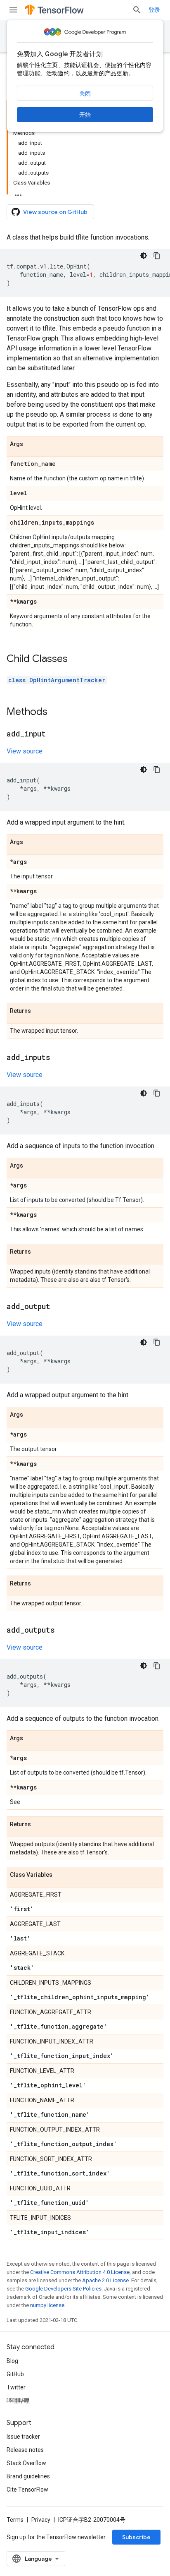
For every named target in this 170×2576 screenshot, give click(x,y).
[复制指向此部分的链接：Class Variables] (61, 1875)
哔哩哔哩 (18, 2401)
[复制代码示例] (157, 256)
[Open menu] (13, 10)
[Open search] (137, 10)
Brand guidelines (28, 2476)
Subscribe (136, 2537)
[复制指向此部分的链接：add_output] (59, 1307)
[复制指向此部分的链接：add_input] (54, 734)
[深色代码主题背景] (144, 256)
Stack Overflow (26, 2463)
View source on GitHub (55, 212)
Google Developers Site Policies (63, 2289)
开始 (85, 115)
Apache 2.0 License (105, 2280)
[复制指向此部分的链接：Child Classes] (76, 660)
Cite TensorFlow (27, 2490)
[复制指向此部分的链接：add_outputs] (63, 1631)
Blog (12, 2361)
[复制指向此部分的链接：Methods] (56, 712)
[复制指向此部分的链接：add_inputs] (59, 1058)
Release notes (25, 2450)
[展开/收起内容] (18, 193)
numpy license (47, 2305)
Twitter (16, 2387)
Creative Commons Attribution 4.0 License (80, 2272)
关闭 (85, 94)
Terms (15, 2520)
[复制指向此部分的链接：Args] (31, 444)
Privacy (41, 2520)
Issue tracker (23, 2437)
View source (25, 751)
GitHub (15, 2374)
